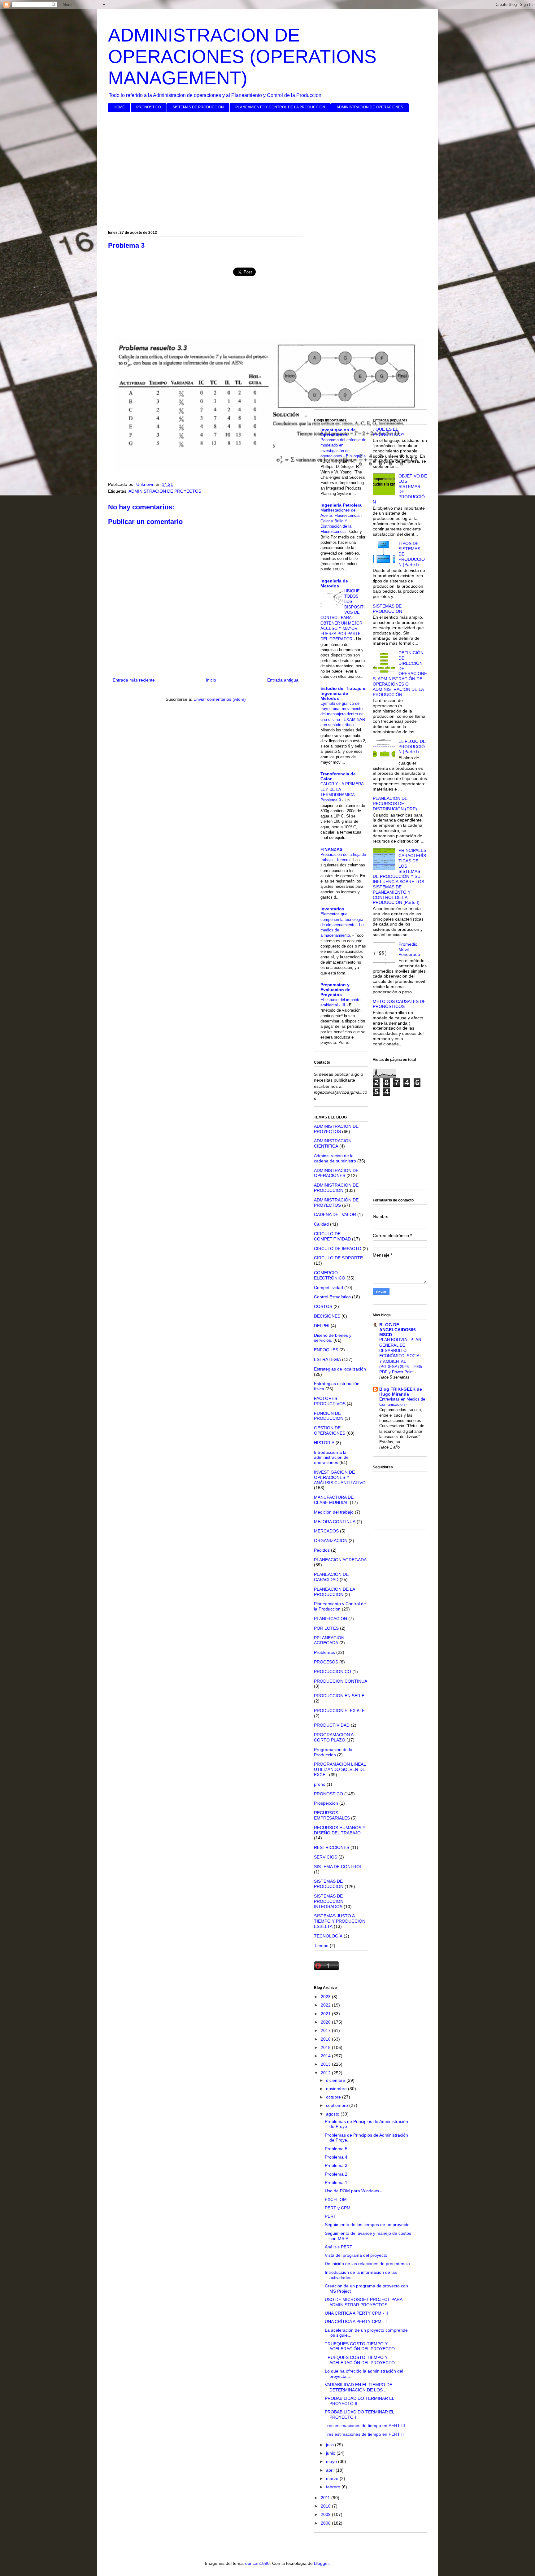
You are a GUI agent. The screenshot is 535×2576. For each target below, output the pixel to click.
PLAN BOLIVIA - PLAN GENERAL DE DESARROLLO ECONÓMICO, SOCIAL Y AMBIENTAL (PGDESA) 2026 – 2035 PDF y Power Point (401, 1356)
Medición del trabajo (334, 1512)
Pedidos (322, 1550)
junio (331, 2453)
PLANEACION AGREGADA (340, 1560)
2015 (326, 2047)
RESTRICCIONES (332, 1847)
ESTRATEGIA (327, 1359)
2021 (326, 2014)
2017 (326, 2030)
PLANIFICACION (331, 1619)
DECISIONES (327, 1316)
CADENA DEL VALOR (335, 1214)
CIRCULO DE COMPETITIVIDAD (332, 1236)
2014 (326, 2056)
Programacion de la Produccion (333, 1752)
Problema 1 (336, 2182)
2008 (326, 2523)
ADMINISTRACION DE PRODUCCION (336, 1188)
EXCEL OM (336, 2199)
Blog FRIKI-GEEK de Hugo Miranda (401, 1392)
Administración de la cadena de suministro (335, 1158)
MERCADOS (326, 1531)
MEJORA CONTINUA (335, 1522)
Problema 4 (336, 2157)
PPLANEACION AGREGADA (329, 1640)
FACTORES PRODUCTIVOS (330, 1401)
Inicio (211, 680)
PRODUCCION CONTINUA (341, 1681)
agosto (333, 2114)
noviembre (337, 2089)
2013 (326, 2064)
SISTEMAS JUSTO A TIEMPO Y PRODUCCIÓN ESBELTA (340, 1921)
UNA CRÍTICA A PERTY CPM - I (356, 2321)
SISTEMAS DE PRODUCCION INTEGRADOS (329, 1901)
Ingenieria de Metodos (334, 583)
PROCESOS (326, 1662)
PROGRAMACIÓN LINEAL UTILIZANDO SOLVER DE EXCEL (340, 1769)
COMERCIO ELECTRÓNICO (330, 1275)
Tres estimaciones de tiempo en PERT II (364, 2434)
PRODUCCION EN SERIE (339, 1696)
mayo (332, 2461)
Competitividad (328, 1288)
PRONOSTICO (149, 107)
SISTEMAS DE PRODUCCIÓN (387, 609)
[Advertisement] (267, 164)
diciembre (336, 2080)
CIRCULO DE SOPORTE (338, 1258)
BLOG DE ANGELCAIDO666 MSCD (398, 1330)
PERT (331, 2216)
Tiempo (321, 1946)
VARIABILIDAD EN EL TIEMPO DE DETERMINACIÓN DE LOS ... (359, 2387)
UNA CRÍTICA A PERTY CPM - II (356, 2313)
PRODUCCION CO (333, 1672)
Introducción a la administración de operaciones (331, 1458)
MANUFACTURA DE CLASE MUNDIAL (334, 1500)
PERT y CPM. (338, 2208)
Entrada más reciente (134, 680)
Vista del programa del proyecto (356, 2255)
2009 (326, 2514)
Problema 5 (336, 2149)
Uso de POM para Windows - (353, 2191)
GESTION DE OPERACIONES (330, 1430)
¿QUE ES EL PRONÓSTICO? (389, 432)
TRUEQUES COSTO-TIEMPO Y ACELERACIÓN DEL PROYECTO (360, 2346)
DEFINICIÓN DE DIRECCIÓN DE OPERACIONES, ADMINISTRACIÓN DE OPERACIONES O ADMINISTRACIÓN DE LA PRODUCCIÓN (400, 673)
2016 (326, 2039)
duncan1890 (257, 2563)
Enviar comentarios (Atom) (220, 699)
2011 (326, 2498)
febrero (334, 2487)
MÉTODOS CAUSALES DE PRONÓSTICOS (399, 1004)
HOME (119, 107)
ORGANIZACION (331, 1541)
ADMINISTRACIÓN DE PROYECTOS (165, 491)
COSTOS (323, 1306)
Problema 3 (336, 2165)
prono (320, 1784)
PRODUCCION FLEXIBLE (339, 1711)
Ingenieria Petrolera (341, 505)
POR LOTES (326, 1628)
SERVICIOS (326, 1857)
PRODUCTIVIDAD (332, 1725)
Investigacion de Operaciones (338, 432)
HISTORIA (324, 1443)
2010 (326, 2506)
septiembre (338, 2105)
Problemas (324, 1652)
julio (331, 2445)
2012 (326, 2073)
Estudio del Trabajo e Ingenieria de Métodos (343, 693)
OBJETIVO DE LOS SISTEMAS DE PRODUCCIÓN (400, 489)
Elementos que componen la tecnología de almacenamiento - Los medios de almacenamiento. (343, 925)
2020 (326, 2022)
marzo (333, 2478)
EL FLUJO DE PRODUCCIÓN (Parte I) (412, 747)
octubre (334, 2097)
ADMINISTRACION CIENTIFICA (333, 1143)
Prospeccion (326, 1803)
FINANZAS (331, 849)
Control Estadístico (332, 1297)
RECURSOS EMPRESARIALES (332, 1815)
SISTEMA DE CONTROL (338, 1867)
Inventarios (332, 909)
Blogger (321, 2563)
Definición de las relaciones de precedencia (367, 2264)
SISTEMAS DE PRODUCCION (198, 107)
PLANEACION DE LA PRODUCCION (334, 1592)
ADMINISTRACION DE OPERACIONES (370, 107)
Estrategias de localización (340, 1369)
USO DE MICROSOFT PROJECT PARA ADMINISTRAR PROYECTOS (363, 2302)
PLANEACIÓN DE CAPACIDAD (331, 1577)
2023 (326, 1997)
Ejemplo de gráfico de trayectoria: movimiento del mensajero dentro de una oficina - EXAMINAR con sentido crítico (343, 714)
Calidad (321, 1224)
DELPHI (322, 1326)
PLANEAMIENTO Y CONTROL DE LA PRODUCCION (280, 107)
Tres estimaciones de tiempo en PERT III (365, 2426)
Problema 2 (336, 2174)
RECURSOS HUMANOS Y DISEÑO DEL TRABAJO (340, 1830)
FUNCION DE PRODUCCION (329, 1416)
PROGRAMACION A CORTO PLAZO (334, 1737)
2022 (326, 2005)
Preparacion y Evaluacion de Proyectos (335, 990)
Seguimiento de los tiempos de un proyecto (367, 2225)
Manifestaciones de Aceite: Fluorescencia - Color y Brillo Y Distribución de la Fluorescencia (341, 521)
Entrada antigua (283, 680)
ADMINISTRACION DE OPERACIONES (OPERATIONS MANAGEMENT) (242, 57)
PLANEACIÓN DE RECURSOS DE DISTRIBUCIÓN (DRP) (395, 804)
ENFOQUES (326, 1350)
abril (331, 2470)
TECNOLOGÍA (328, 1936)
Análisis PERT (339, 2247)
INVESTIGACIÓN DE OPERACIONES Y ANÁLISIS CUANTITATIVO (340, 1477)
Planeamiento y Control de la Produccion (340, 1606)
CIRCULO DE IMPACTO (338, 1249)
